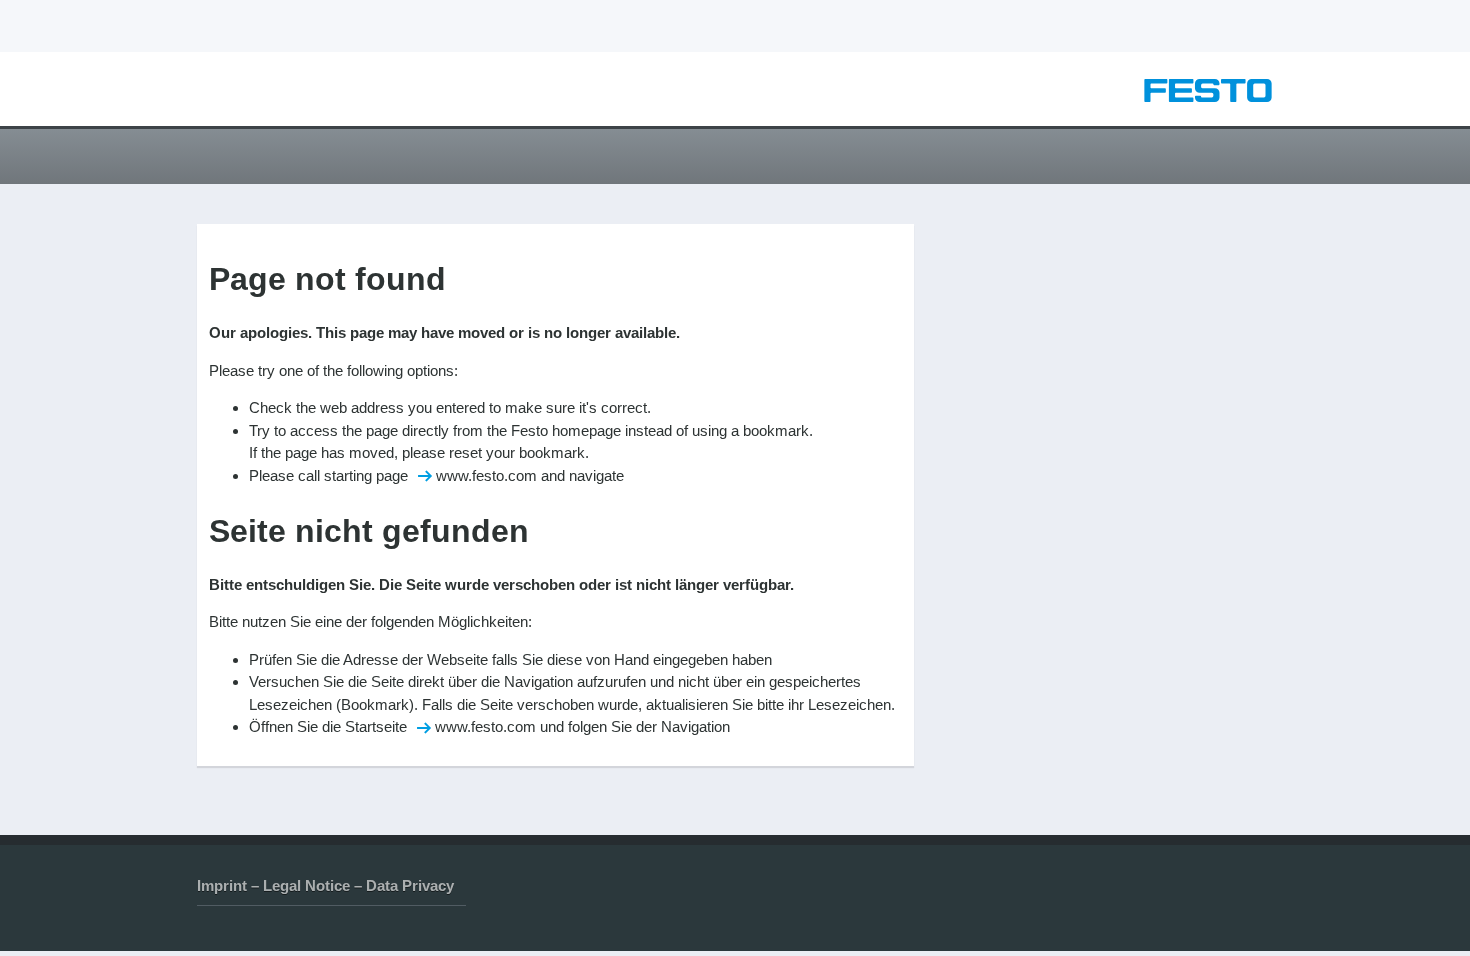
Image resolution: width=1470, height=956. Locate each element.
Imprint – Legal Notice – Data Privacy (325, 885)
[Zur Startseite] (1208, 96)
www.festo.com (486, 475)
